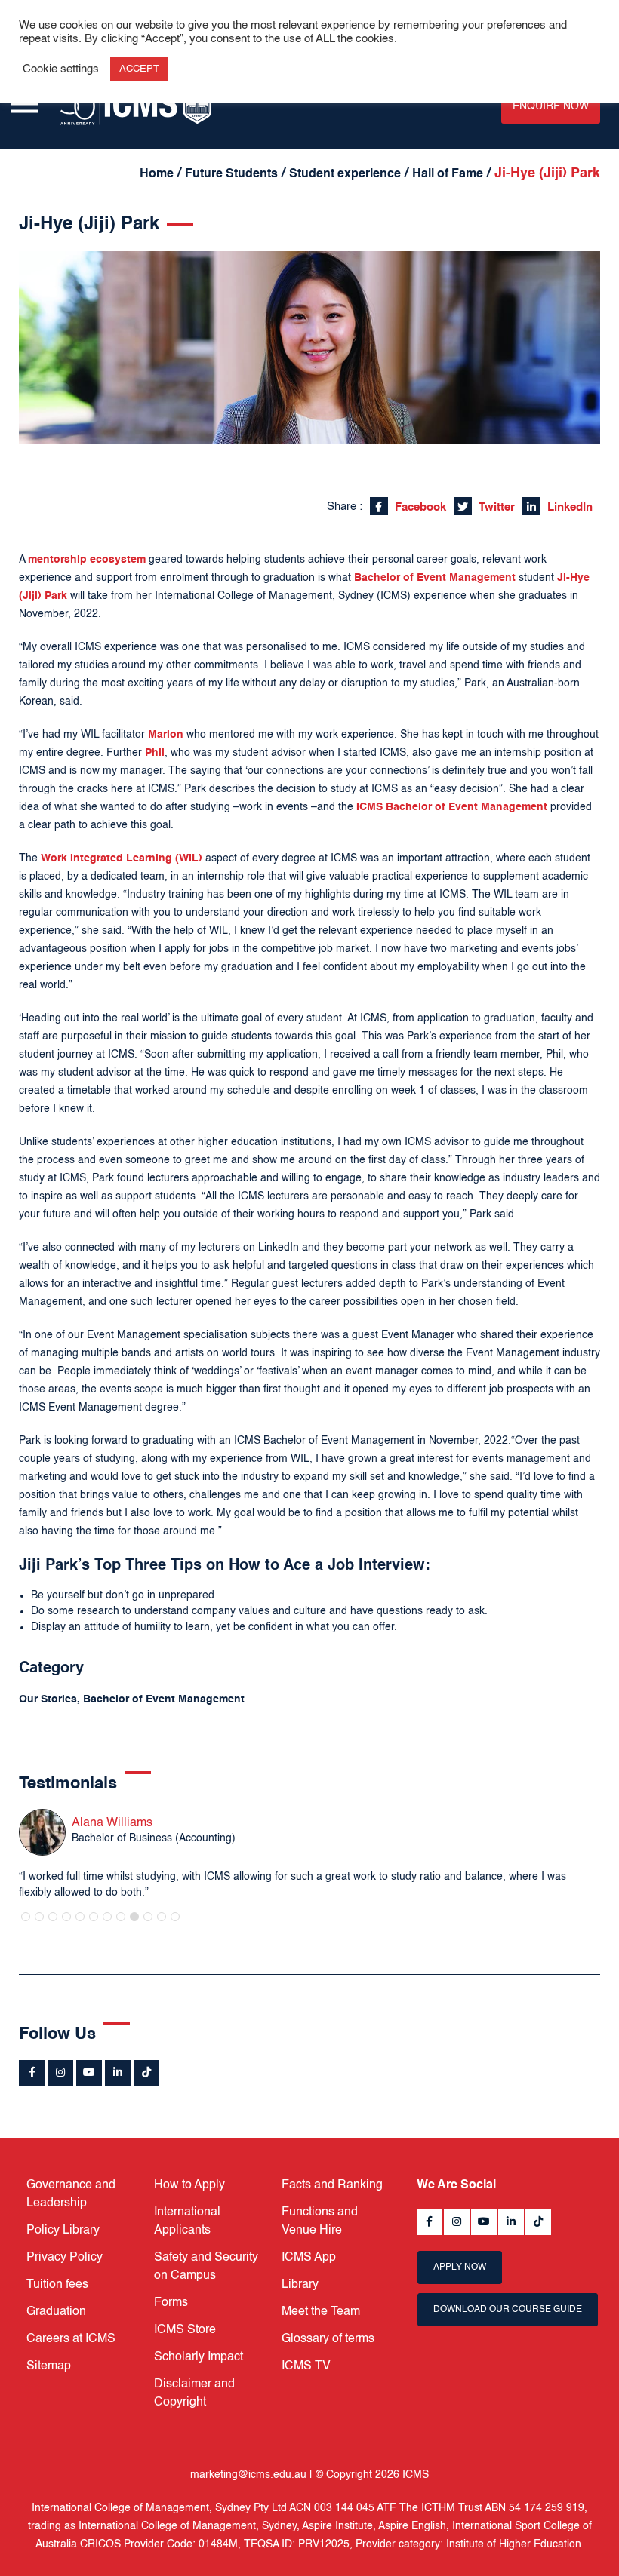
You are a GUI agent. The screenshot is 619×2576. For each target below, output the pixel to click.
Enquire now (551, 106)
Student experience (345, 174)
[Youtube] (89, 2073)
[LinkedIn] (118, 2073)
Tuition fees (57, 2285)
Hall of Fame (448, 174)
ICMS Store (185, 2330)
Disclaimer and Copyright (194, 2393)
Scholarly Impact (199, 2357)
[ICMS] (136, 106)
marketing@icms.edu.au (248, 2475)
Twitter (495, 507)
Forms (171, 2303)
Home (157, 174)
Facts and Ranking (332, 2185)
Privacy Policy (65, 2258)
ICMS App (309, 2258)
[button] (26, 1917)
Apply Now (460, 2267)
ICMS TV (306, 2366)
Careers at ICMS (71, 2339)
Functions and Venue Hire (320, 2221)
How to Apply (189, 2185)
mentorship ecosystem (87, 560)
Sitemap (49, 2366)
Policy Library (63, 2231)
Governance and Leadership (71, 2194)
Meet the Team (321, 2312)
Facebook (419, 507)
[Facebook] (32, 2073)
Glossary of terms (328, 2339)
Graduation (56, 2312)
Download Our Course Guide (508, 2310)
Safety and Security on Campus (206, 2267)
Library (300, 2285)
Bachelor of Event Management (435, 578)
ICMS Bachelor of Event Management (452, 807)
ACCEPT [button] (139, 69)
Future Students (231, 174)
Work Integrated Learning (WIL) (122, 858)
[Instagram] (60, 2073)
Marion (166, 735)
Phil (155, 753)
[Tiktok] (146, 2073)
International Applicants (187, 2221)
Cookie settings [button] (61, 69)
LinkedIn (568, 507)
